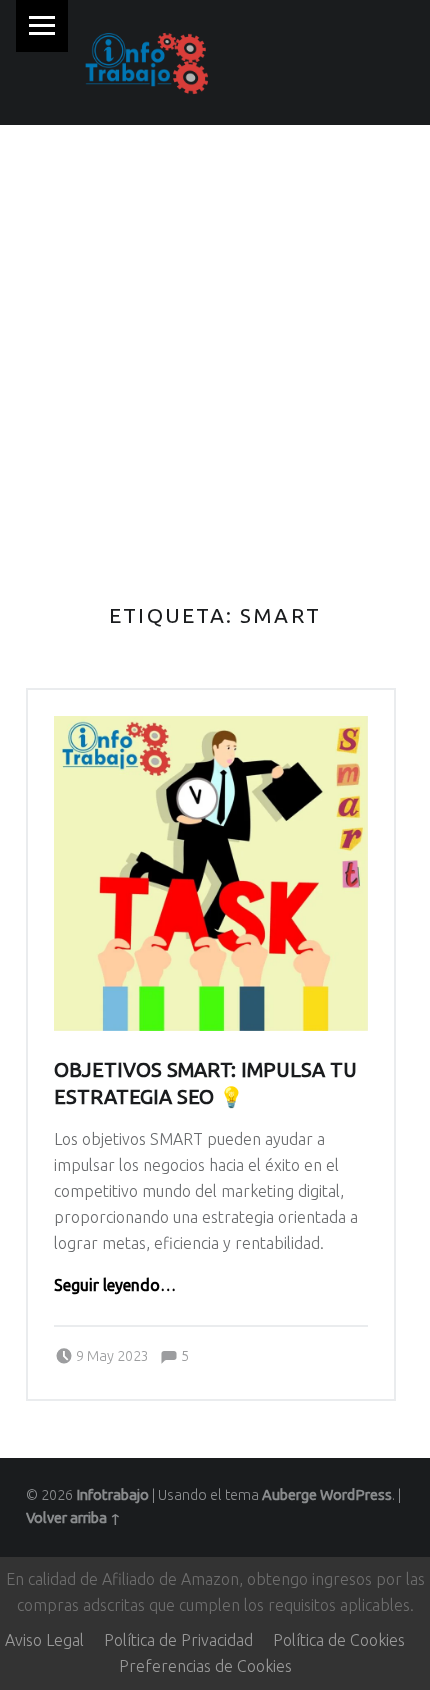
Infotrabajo (112, 1495)
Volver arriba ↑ (73, 1518)
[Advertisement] (215, 350)
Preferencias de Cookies (205, 1666)
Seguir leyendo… (115, 1285)
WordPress (356, 1495)
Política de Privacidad (178, 1640)
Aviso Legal (44, 1640)
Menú (42, 26)
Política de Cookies (339, 1640)
